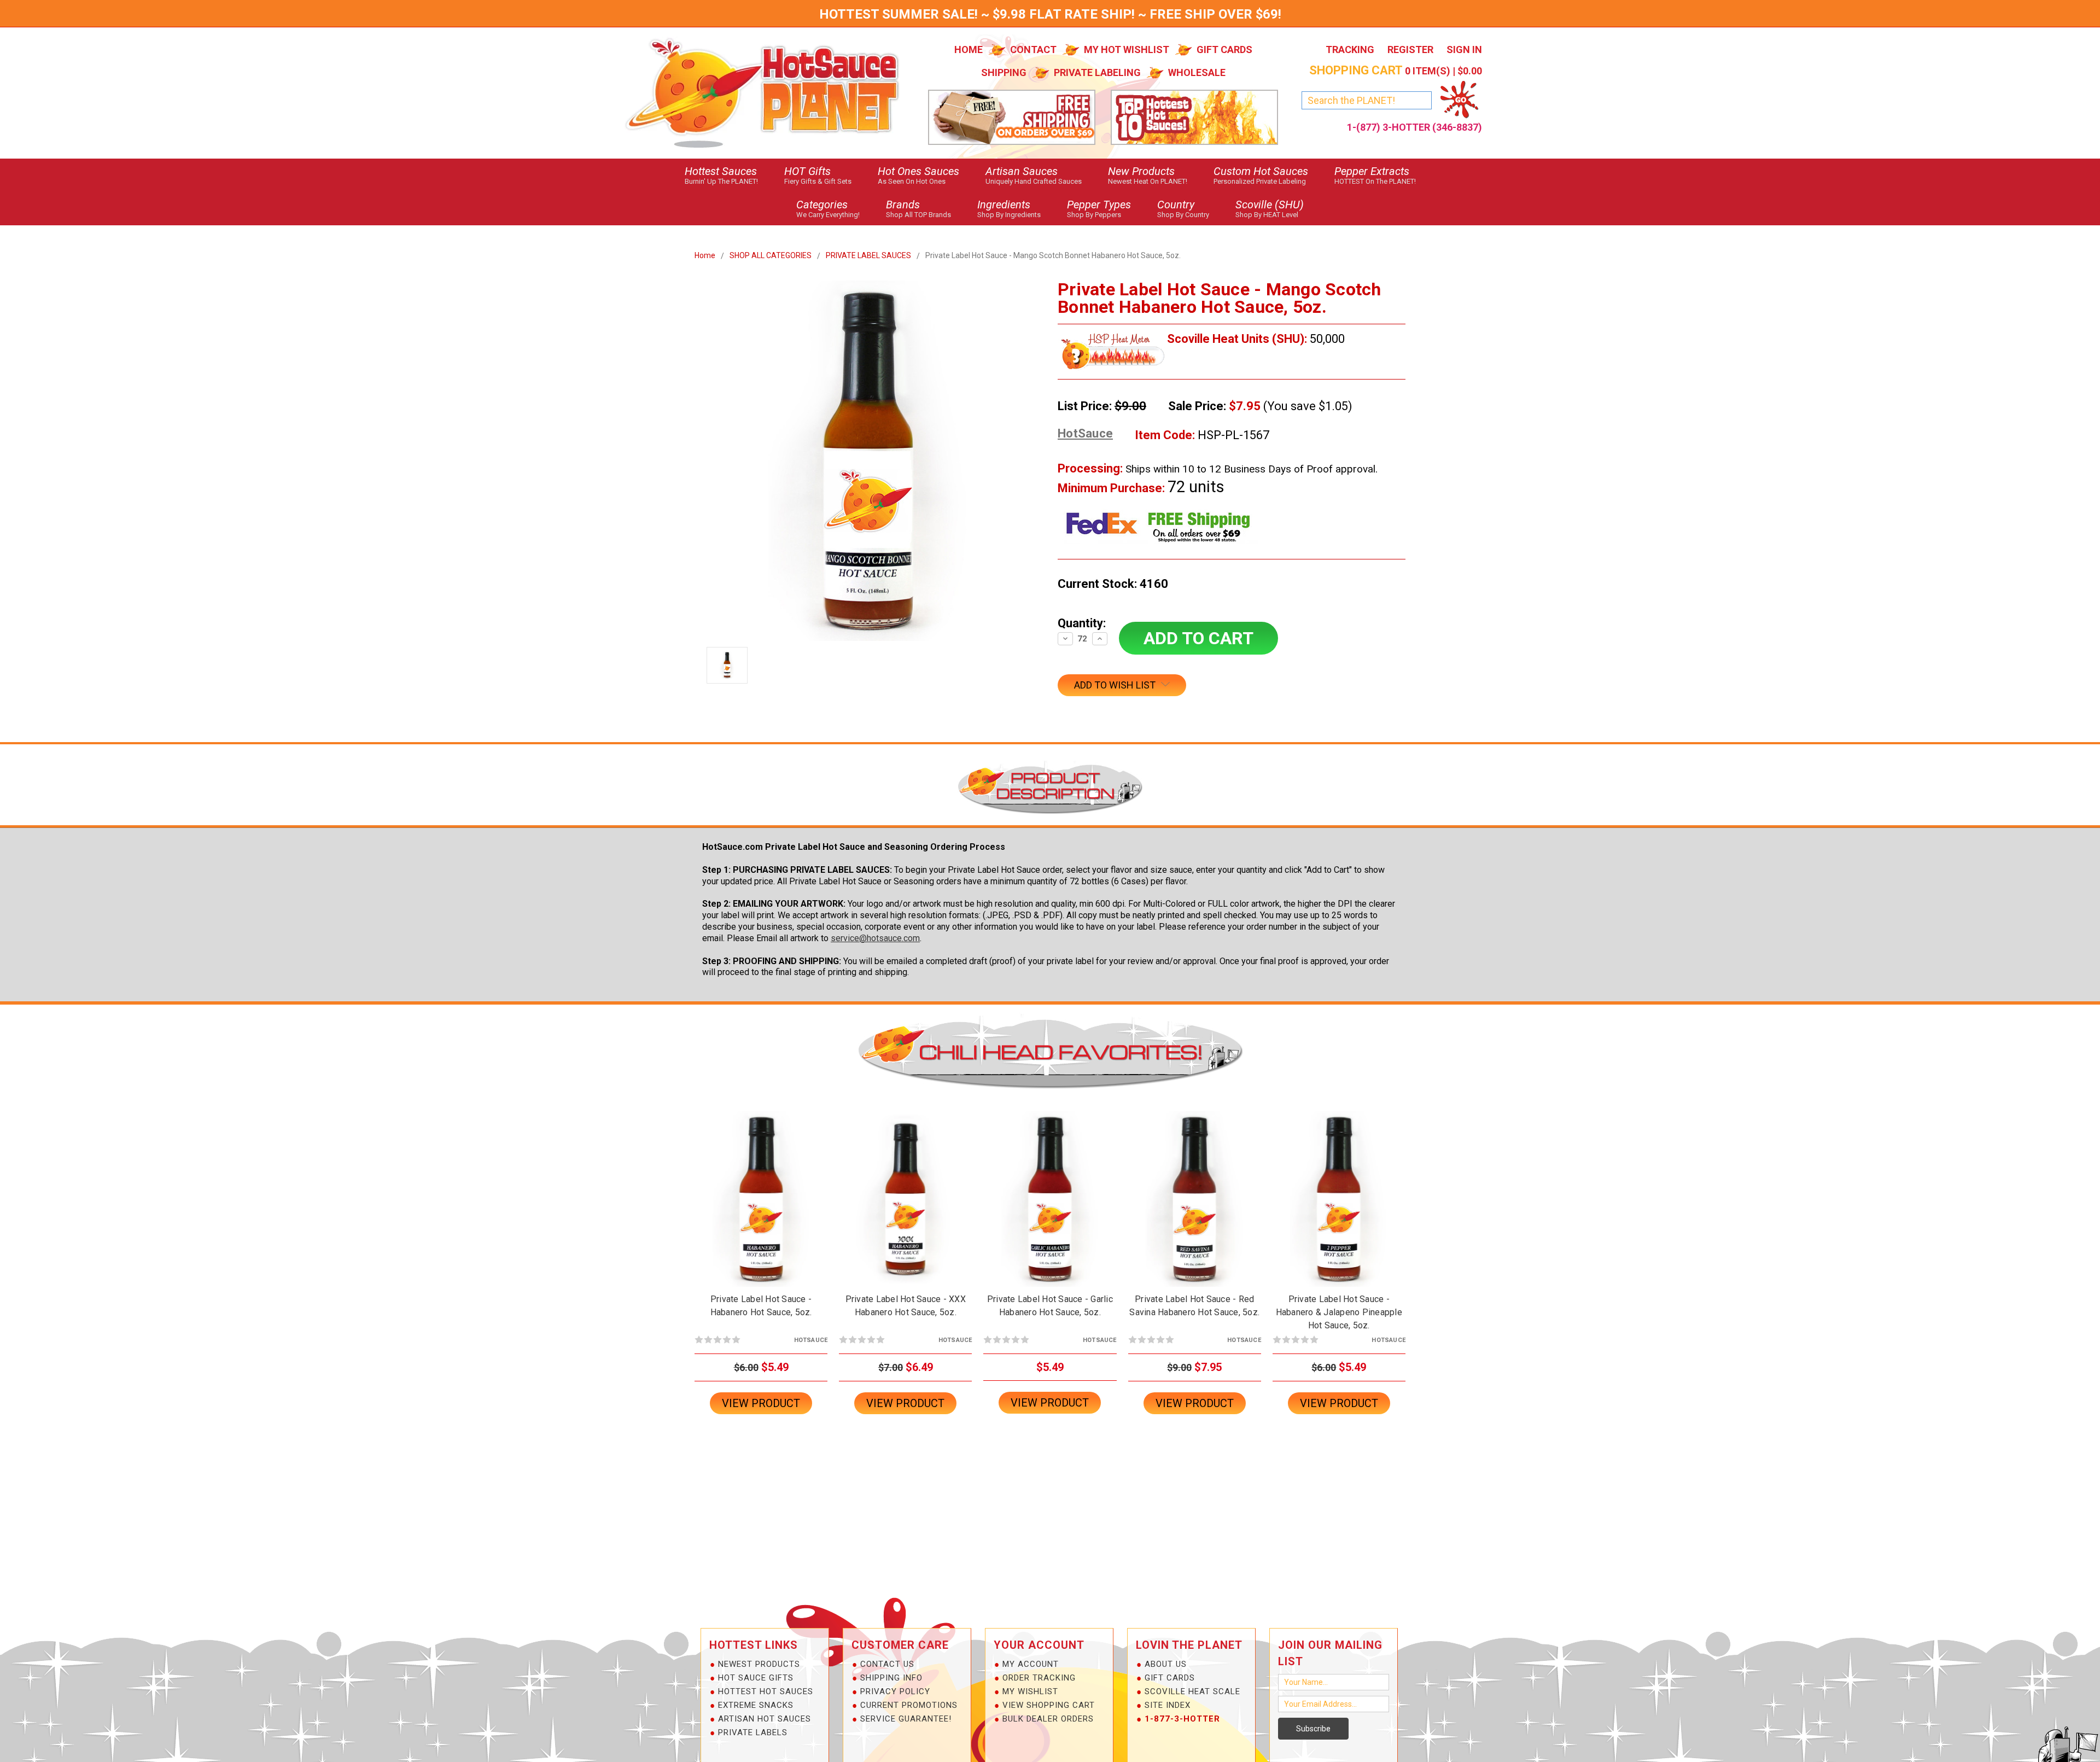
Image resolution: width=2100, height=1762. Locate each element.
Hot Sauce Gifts (756, 1678)
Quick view (761, 1189)
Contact (1033, 49)
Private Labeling (1097, 72)
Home (969, 49)
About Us (1166, 1664)
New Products (1148, 175)
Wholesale (1197, 72)
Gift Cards (1224, 49)
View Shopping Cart (1049, 1705)
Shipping (1004, 72)
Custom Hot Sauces (1261, 175)
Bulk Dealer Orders (1048, 1719)
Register (1410, 49)
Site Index (1168, 1705)
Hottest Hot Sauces (766, 1691)
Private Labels (753, 1732)
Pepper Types (1099, 208)
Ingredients (1009, 208)
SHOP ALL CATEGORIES (771, 255)
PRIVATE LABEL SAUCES (868, 255)
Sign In (1464, 49)
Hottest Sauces (721, 175)
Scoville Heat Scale (1192, 1691)
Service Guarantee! (906, 1719)
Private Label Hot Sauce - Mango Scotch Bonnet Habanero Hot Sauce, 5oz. (1053, 255)
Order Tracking (1039, 1678)
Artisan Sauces (1034, 175)
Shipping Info (891, 1678)
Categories (828, 208)
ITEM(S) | (1396, 71)
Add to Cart (761, 1208)
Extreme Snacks (756, 1705)
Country (1183, 208)
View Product (761, 1403)
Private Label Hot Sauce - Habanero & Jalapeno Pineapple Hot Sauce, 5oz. (1339, 1312)
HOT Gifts (818, 175)
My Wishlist (1030, 1691)
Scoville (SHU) (1270, 208)
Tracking (1350, 49)
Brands (918, 208)
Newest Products (759, 1664)
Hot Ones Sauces (918, 175)
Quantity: (1082, 623)
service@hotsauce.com (875, 938)
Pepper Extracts (1375, 175)
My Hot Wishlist (1127, 49)
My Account (1031, 1664)
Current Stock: (1113, 584)
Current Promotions (909, 1705)
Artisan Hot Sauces (765, 1719)
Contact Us (887, 1664)
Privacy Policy (895, 1691)
